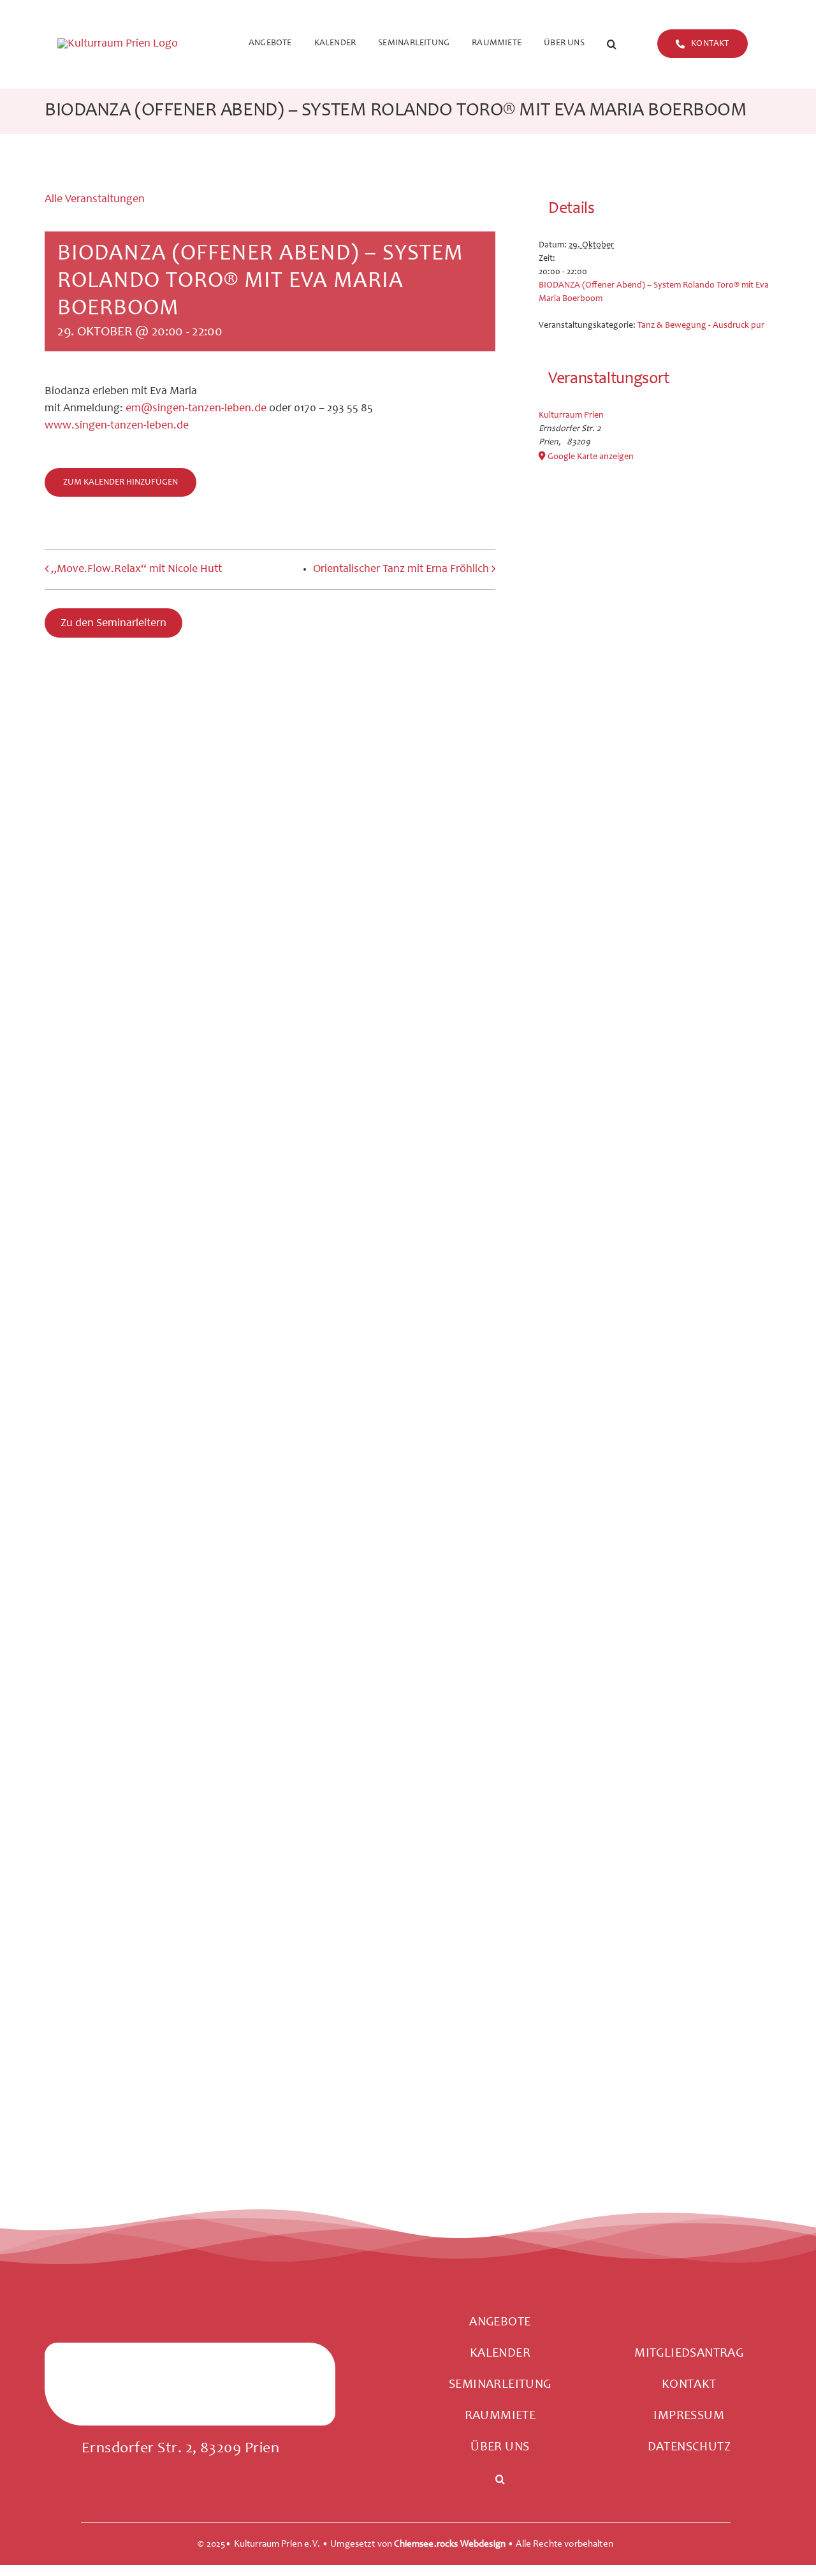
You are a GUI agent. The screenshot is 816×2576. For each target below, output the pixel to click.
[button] (612, 45)
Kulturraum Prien (571, 416)
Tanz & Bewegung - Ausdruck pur (701, 326)
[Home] (135, 44)
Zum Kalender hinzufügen (120, 483)
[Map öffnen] (190, 2402)
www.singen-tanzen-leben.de (117, 426)
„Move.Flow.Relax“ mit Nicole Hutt (136, 569)
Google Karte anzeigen (591, 457)
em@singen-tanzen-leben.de (196, 409)
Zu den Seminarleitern (113, 624)
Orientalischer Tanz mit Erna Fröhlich (401, 569)
